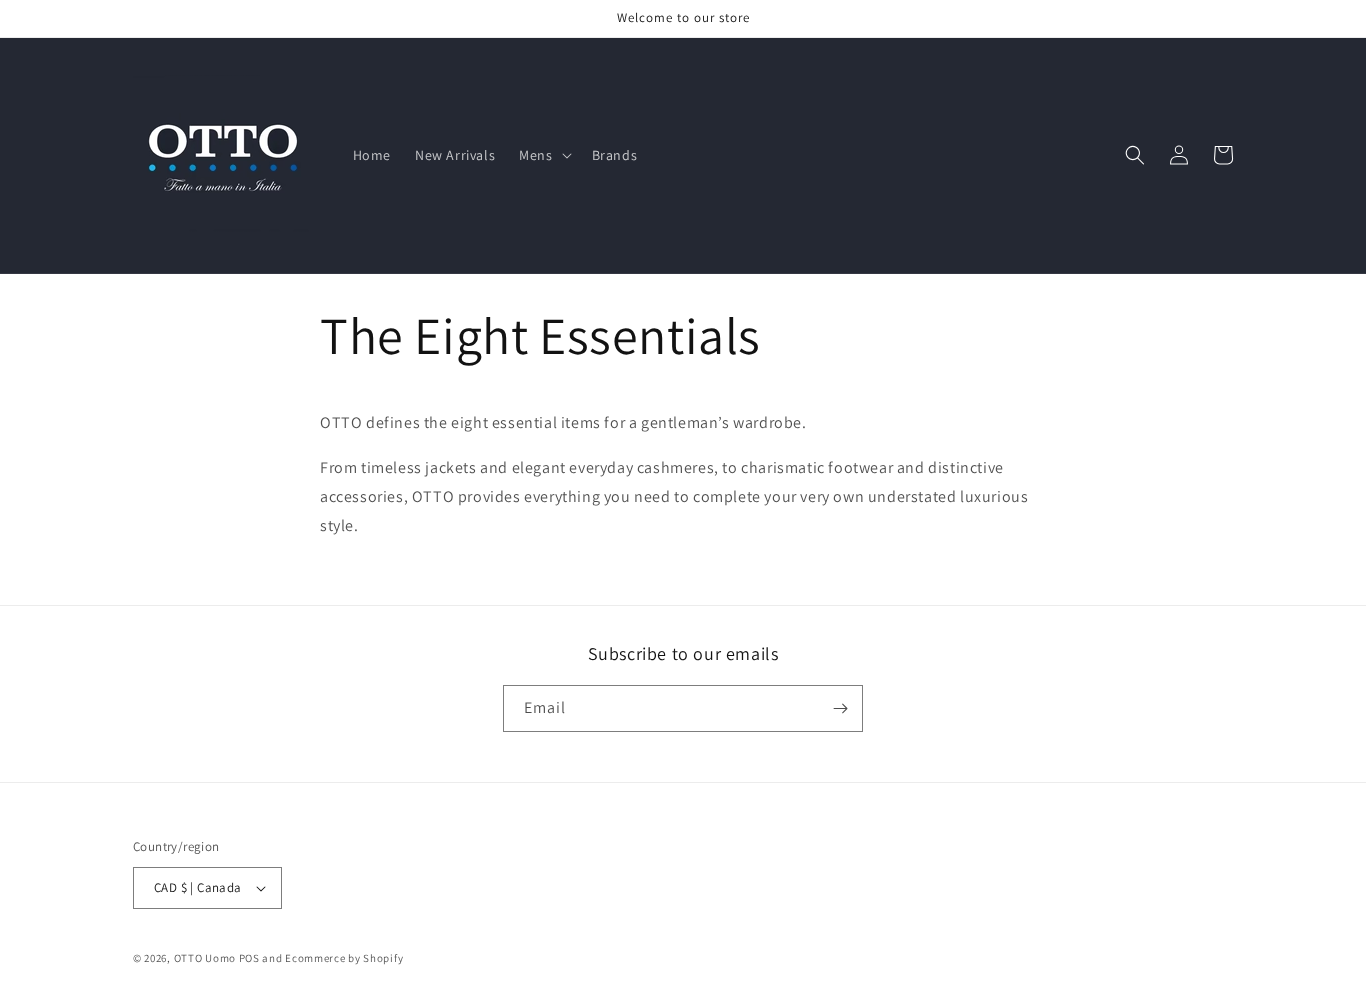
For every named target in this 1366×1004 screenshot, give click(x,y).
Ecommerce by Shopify (344, 958)
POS (249, 958)
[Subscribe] (840, 708)
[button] (543, 155)
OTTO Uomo (205, 958)
